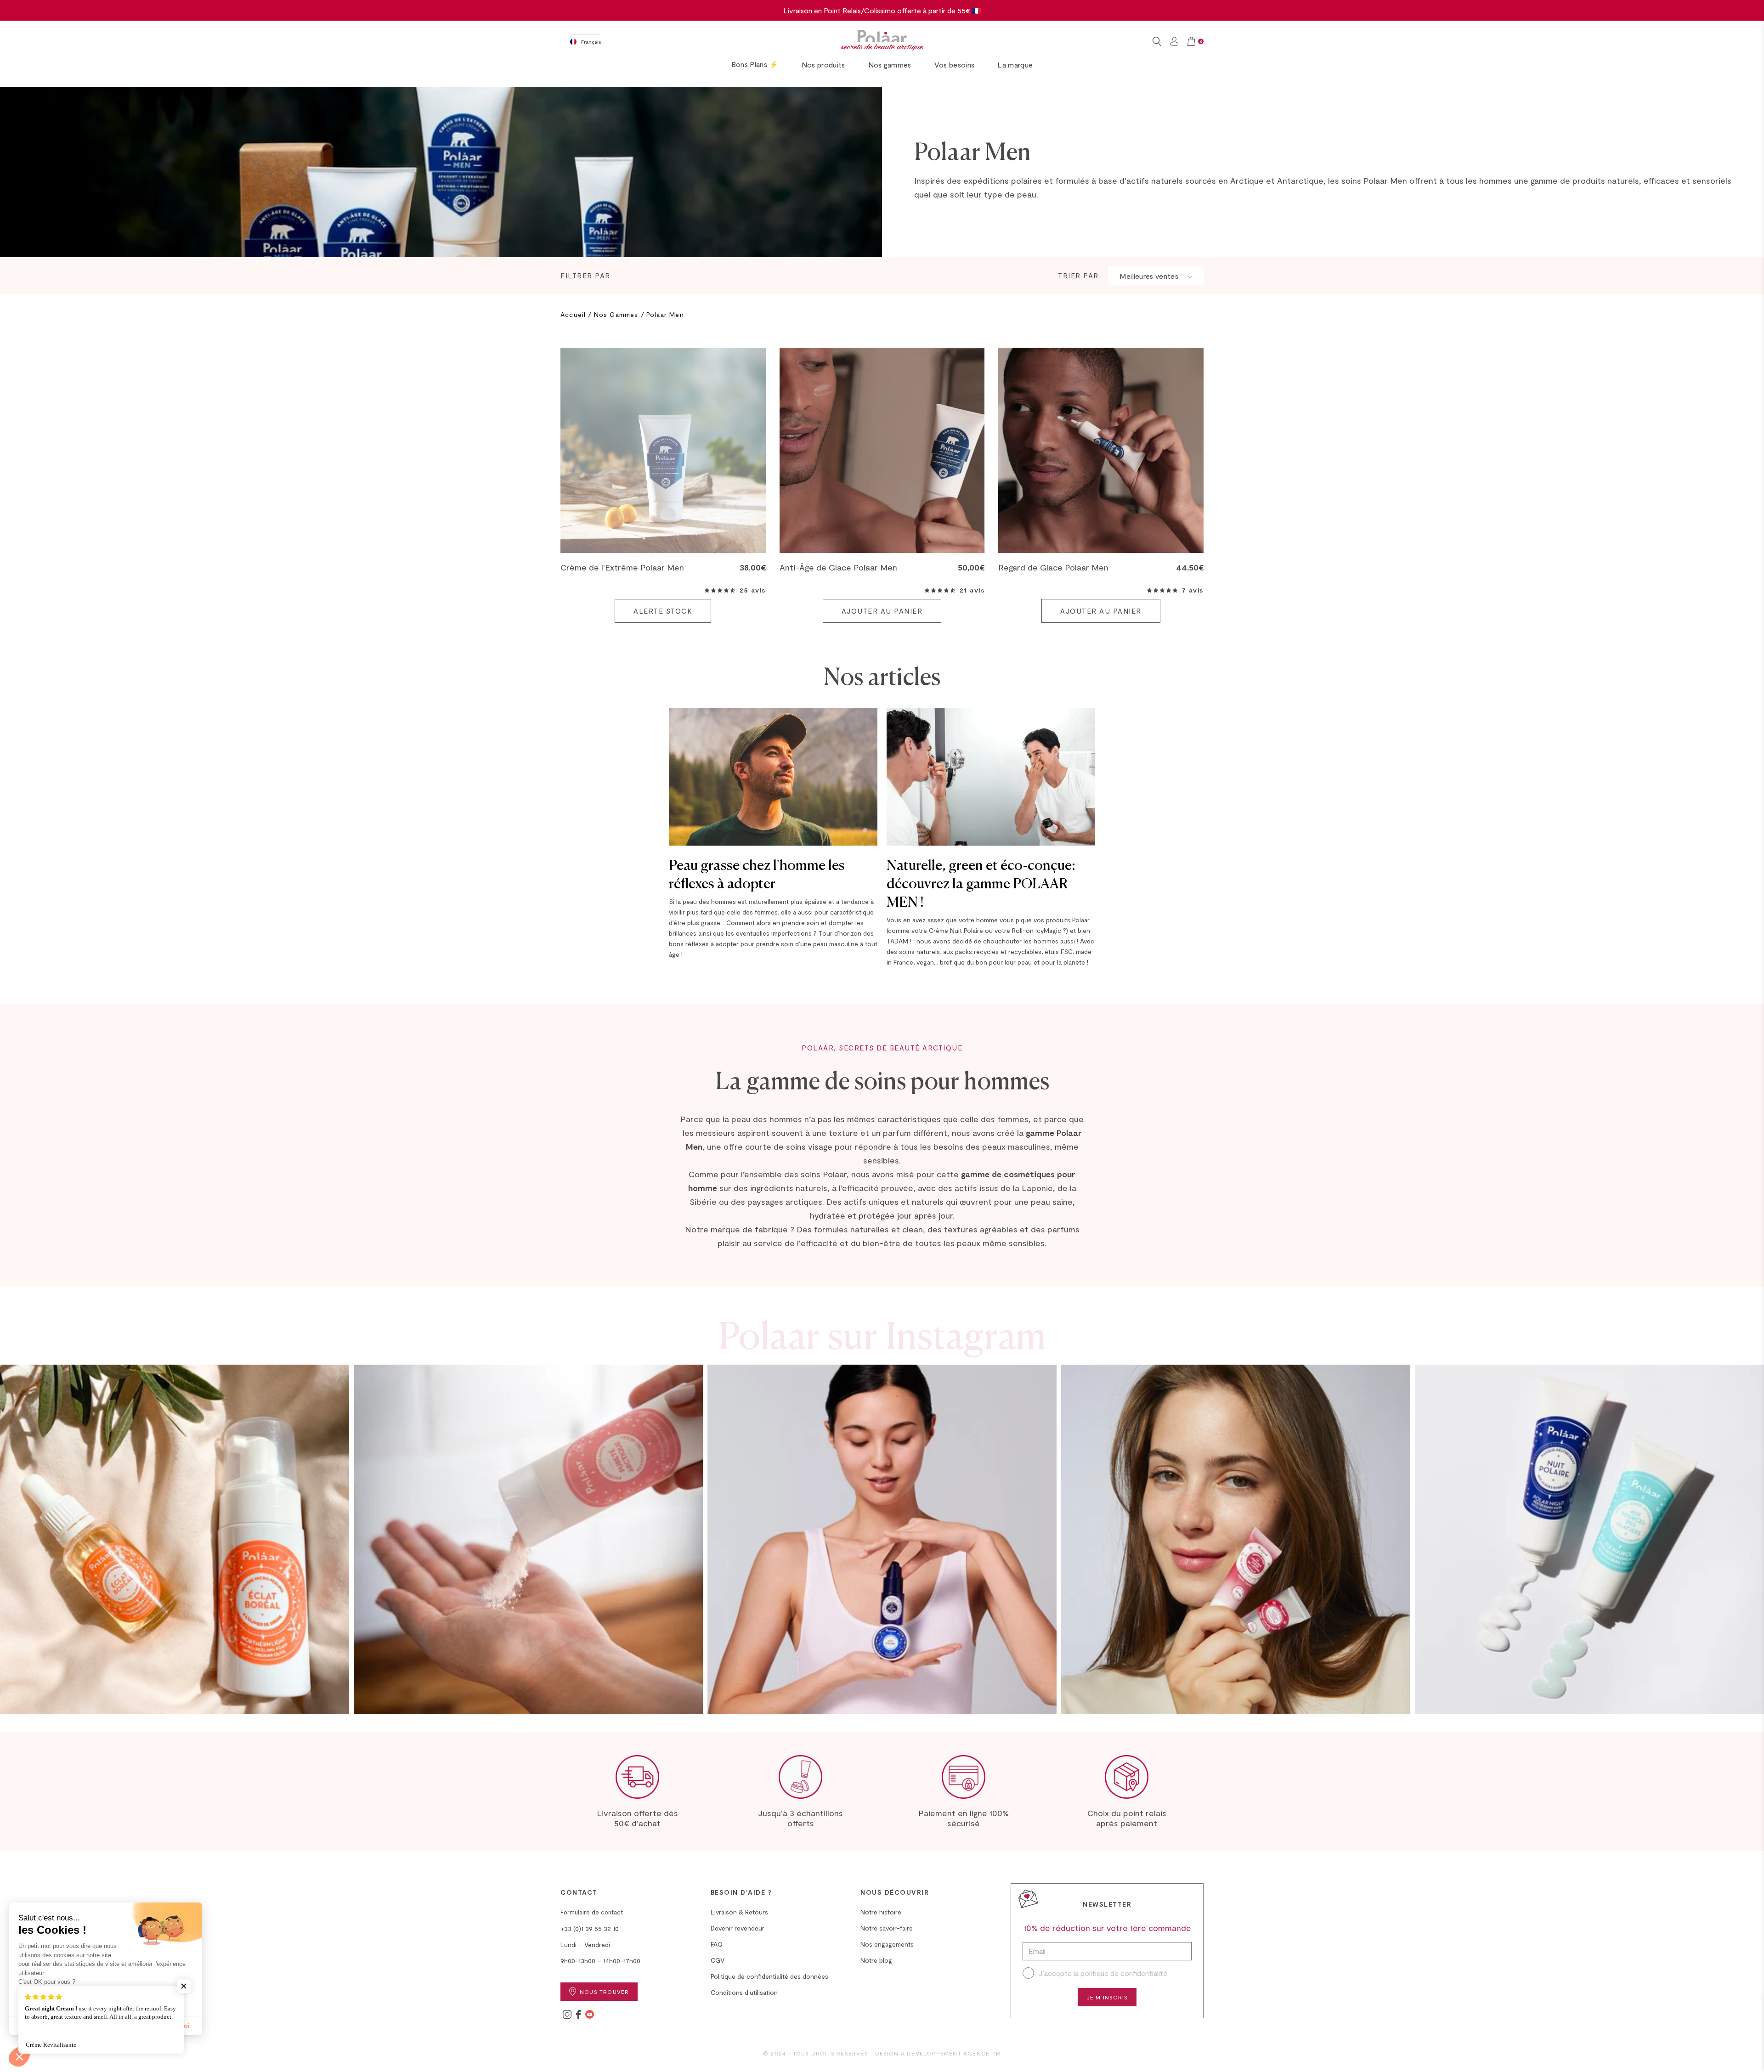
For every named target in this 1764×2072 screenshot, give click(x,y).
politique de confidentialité (1124, 1973)
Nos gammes (890, 65)
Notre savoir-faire (887, 1928)
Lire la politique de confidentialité (62, 1996)
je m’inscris (1107, 1997)
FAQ (717, 1944)
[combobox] (586, 41)
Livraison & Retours (739, 1912)
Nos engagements (887, 1944)
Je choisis (106, 2026)
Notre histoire (881, 1912)
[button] (720, 590)
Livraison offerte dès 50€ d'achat (637, 1818)
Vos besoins (955, 65)
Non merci (41, 2026)
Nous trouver (604, 1992)
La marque (1015, 65)
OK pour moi (170, 2026)
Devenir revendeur (738, 1928)
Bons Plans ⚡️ (755, 64)
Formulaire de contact (592, 1912)
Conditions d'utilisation (744, 1992)
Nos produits (823, 65)
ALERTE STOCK (663, 611)
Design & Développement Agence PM (938, 2053)
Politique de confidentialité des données (769, 1976)
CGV (718, 1960)
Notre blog (876, 1960)
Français (591, 42)
